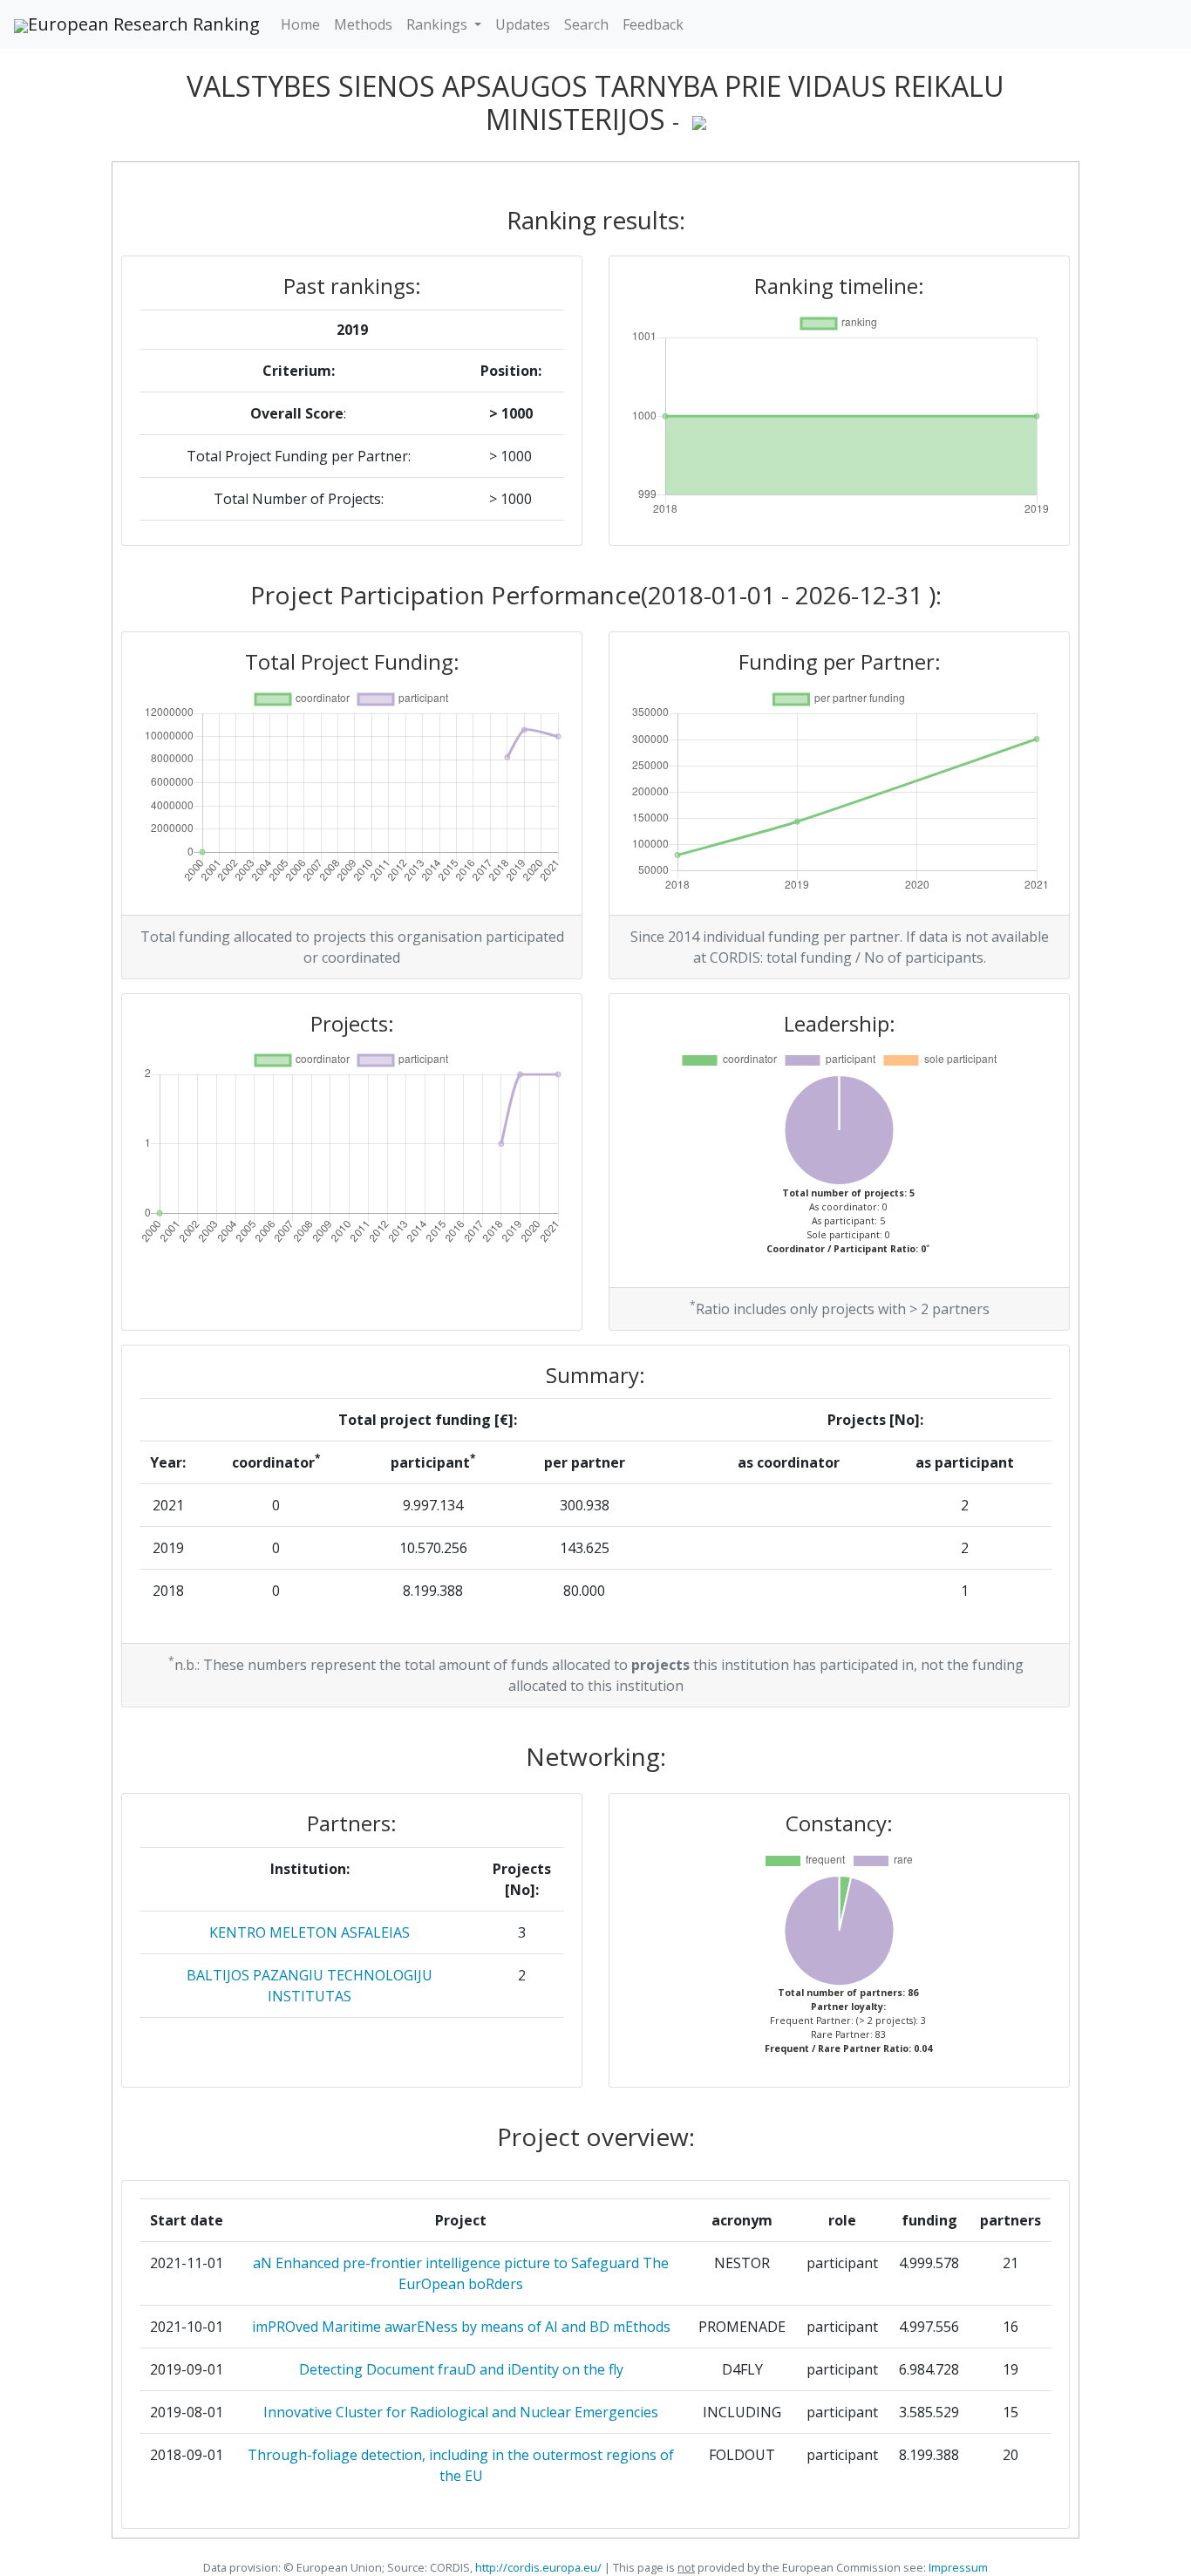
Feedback (653, 24)
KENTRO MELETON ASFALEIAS (310, 1932)
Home (300, 24)
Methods (363, 24)
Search (586, 24)
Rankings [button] (439, 24)
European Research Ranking (144, 24)
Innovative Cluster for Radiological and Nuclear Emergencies (461, 2412)
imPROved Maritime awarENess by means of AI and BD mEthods (461, 2327)
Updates (523, 24)
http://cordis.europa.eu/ (538, 2567)
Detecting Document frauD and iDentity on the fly (461, 2369)
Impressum (957, 2567)
